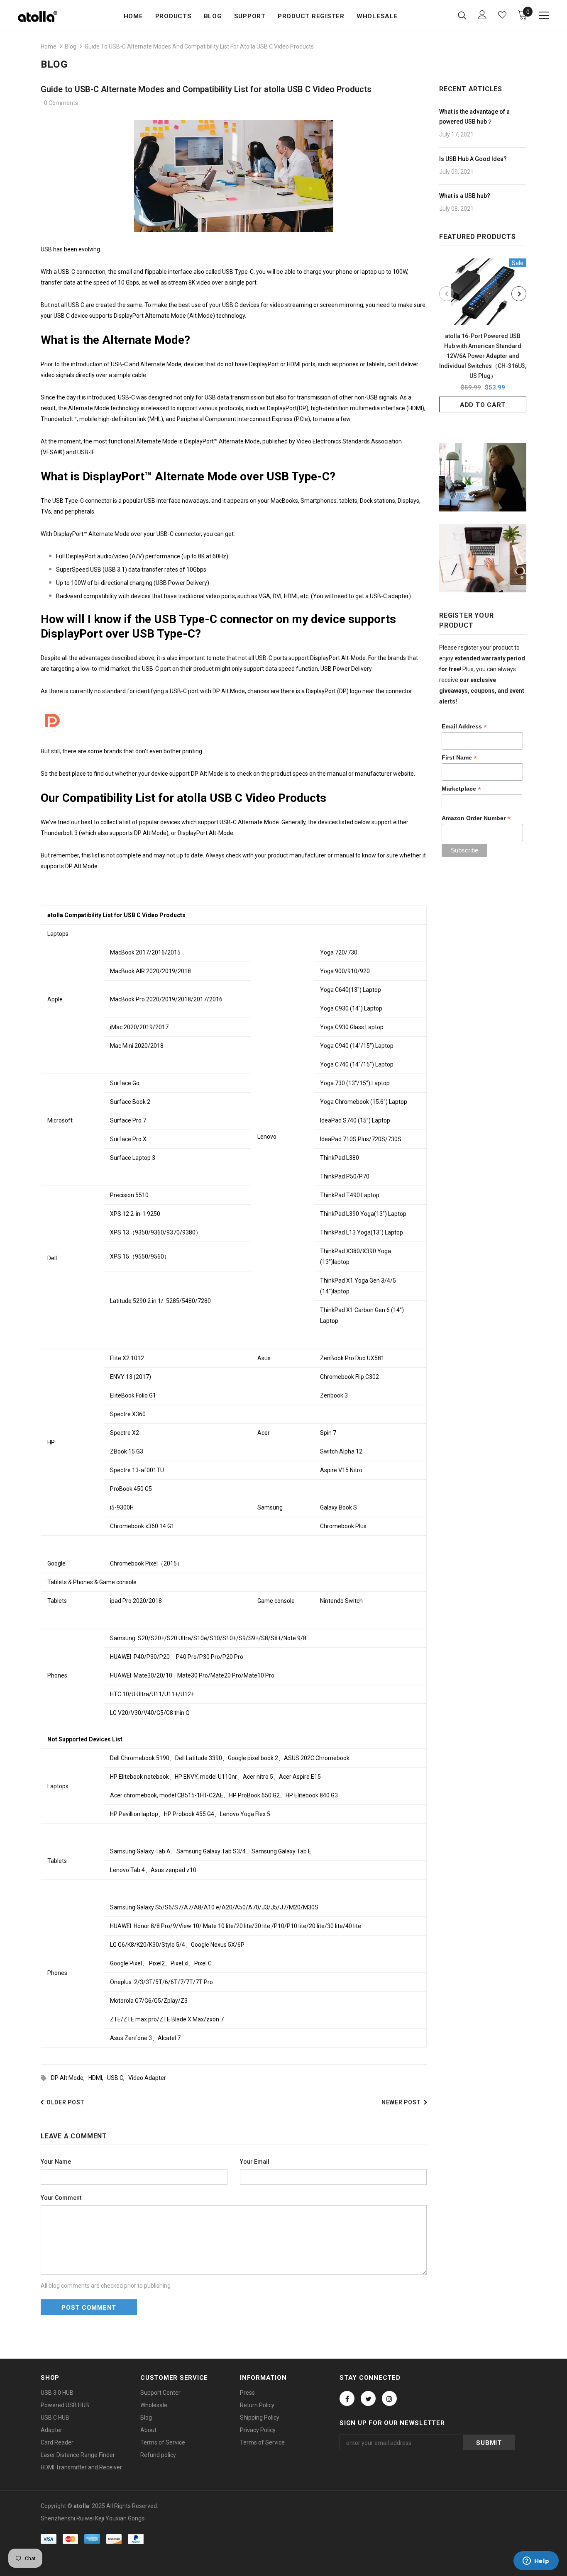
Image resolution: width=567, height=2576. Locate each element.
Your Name (56, 2162)
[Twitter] (368, 2398)
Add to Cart (483, 405)
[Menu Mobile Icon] (544, 15)
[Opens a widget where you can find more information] (536, 2561)
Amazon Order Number (476, 818)
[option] (483, 335)
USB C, (118, 2078)
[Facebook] (347, 2398)
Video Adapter (147, 2078)
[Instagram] (389, 2398)
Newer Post (401, 2102)
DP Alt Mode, (70, 2078)
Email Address (464, 727)
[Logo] (47, 17)
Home (49, 46)
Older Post (66, 2102)
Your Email (255, 2162)
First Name (459, 758)
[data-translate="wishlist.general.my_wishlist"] (502, 15)
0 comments (61, 103)
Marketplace (461, 789)
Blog (71, 46)
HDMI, (98, 2078)
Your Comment (61, 2198)
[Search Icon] (462, 15)
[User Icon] (482, 15)
